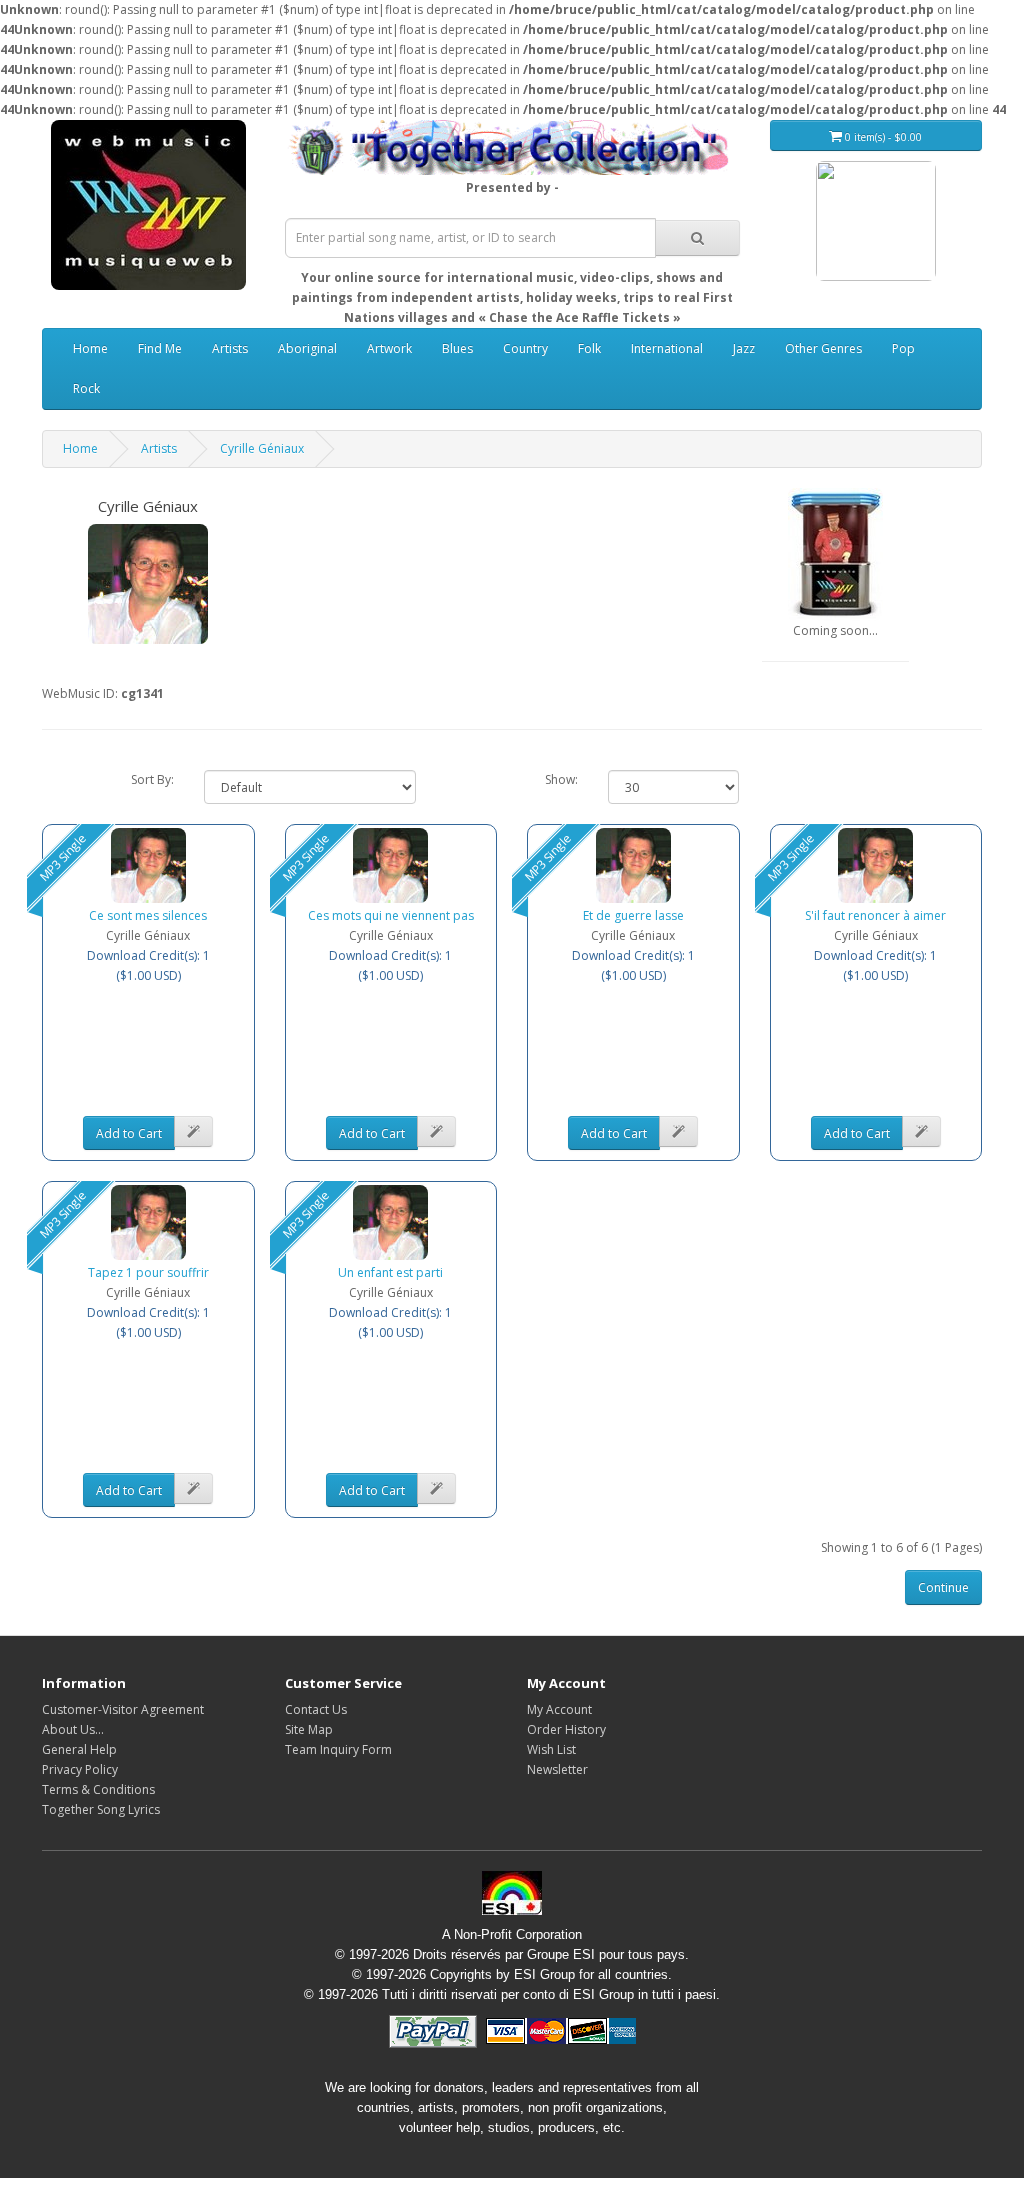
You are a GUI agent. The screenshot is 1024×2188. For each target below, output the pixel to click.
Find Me (160, 348)
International (667, 348)
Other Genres (823, 348)
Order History (566, 1729)
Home (90, 348)
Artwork (389, 348)
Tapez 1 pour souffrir (148, 1272)
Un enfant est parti (390, 1272)
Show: (561, 779)
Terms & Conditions (98, 1789)
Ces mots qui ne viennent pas (391, 915)
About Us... (73, 1729)
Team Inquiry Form (338, 1749)
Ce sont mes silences (148, 915)
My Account (559, 1709)
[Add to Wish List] (193, 1131)
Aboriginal (307, 348)
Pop (903, 348)
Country (525, 348)
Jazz (744, 348)
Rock (86, 388)
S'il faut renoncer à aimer (875, 915)
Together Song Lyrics (101, 1809)
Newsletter (557, 1769)
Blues (457, 348)
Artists (230, 348)
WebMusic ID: (80, 693)
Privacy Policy (80, 1769)
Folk (589, 348)
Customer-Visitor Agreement (123, 1709)
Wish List (551, 1749)
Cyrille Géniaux (262, 448)
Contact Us (316, 1709)
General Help (79, 1749)
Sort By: (152, 779)
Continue (943, 1587)
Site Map (309, 1729)
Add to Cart (129, 1133)
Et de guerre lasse (633, 915)
